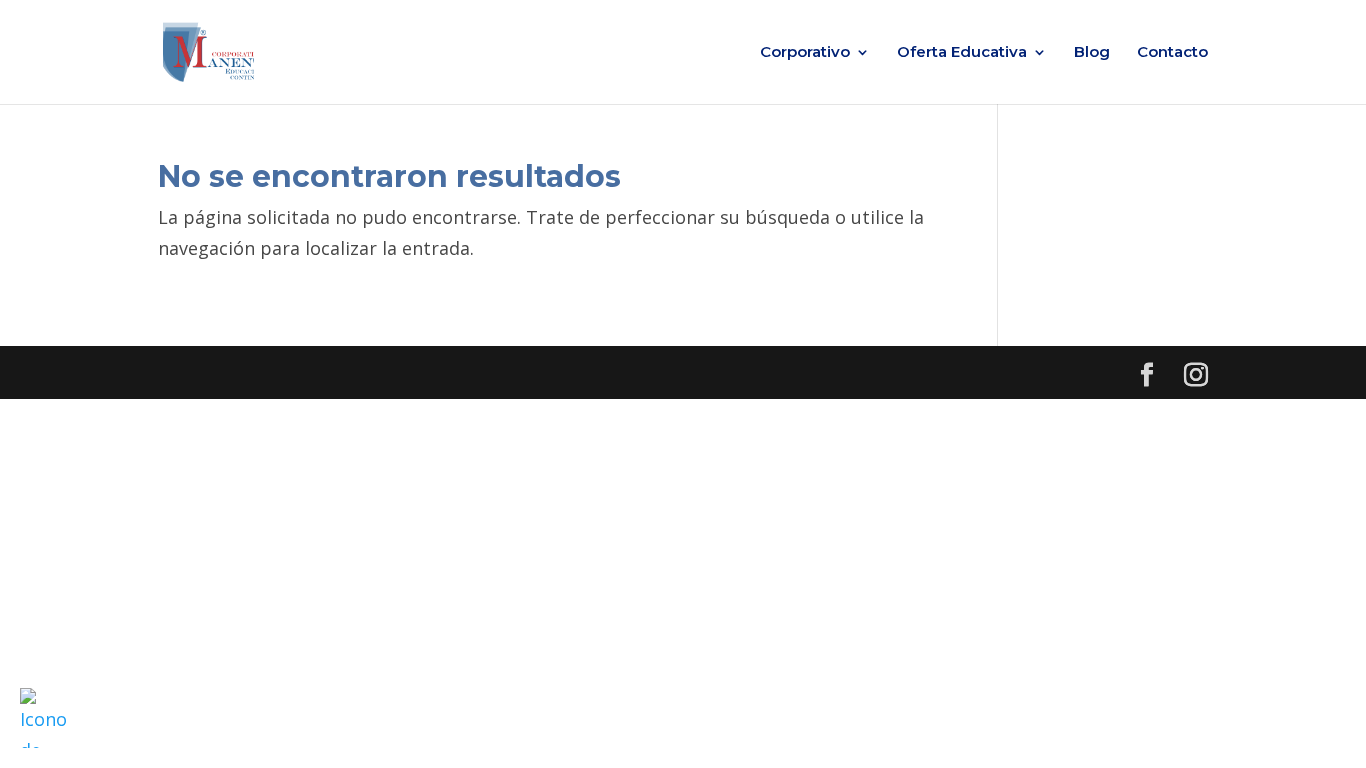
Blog (1092, 53)
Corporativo (805, 53)
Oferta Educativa (962, 53)
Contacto (1172, 53)
